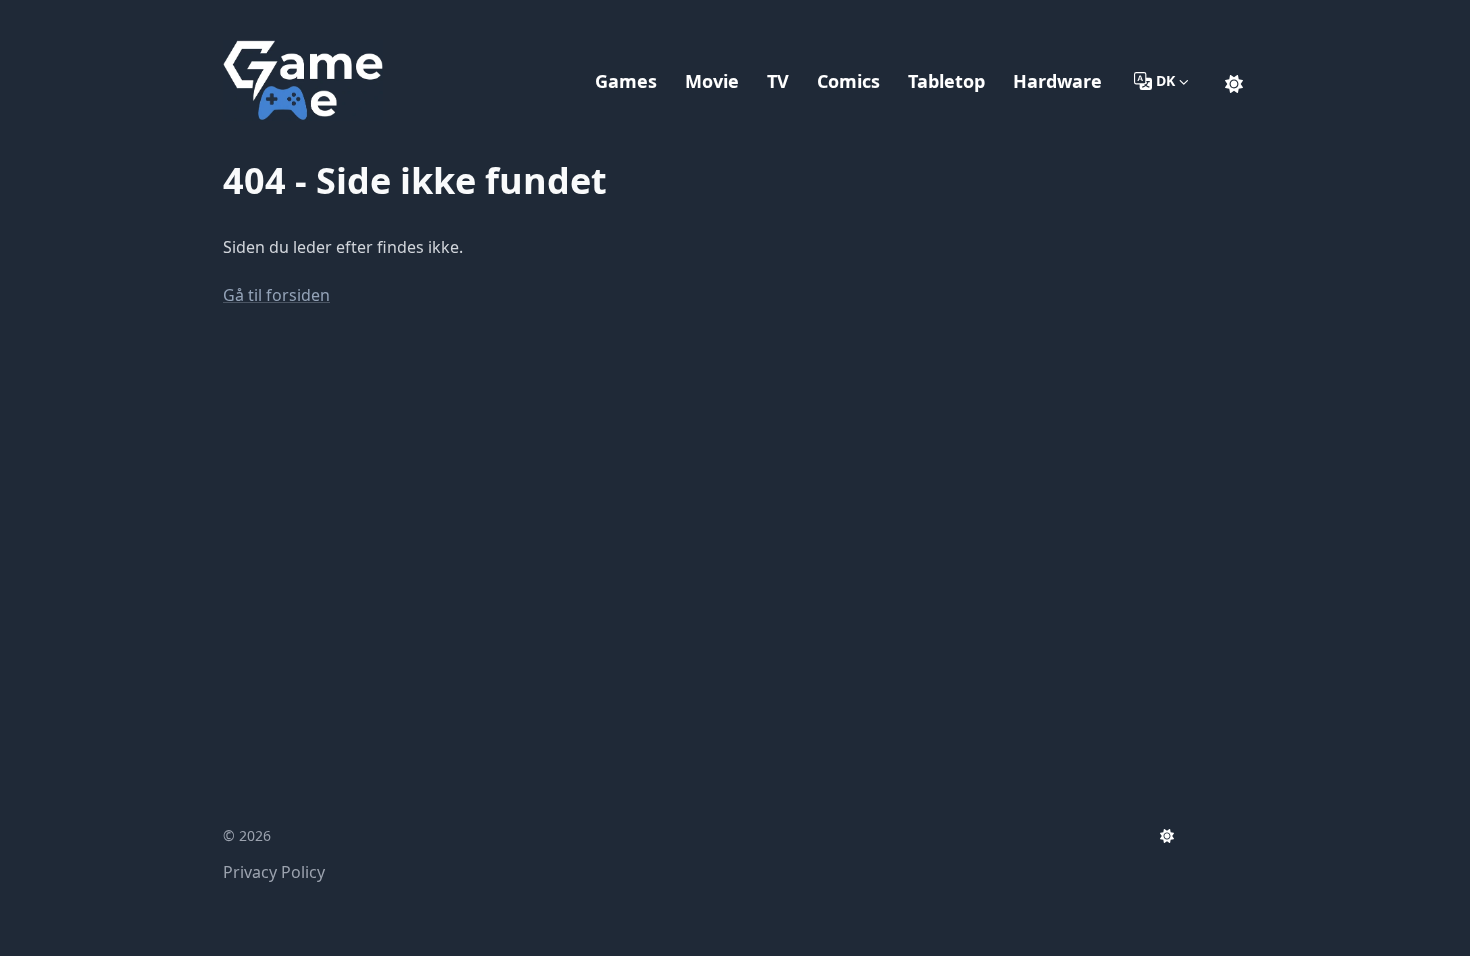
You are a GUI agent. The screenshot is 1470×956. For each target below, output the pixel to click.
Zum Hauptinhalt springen (351, 18)
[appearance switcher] (1234, 81)
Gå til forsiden (276, 295)
